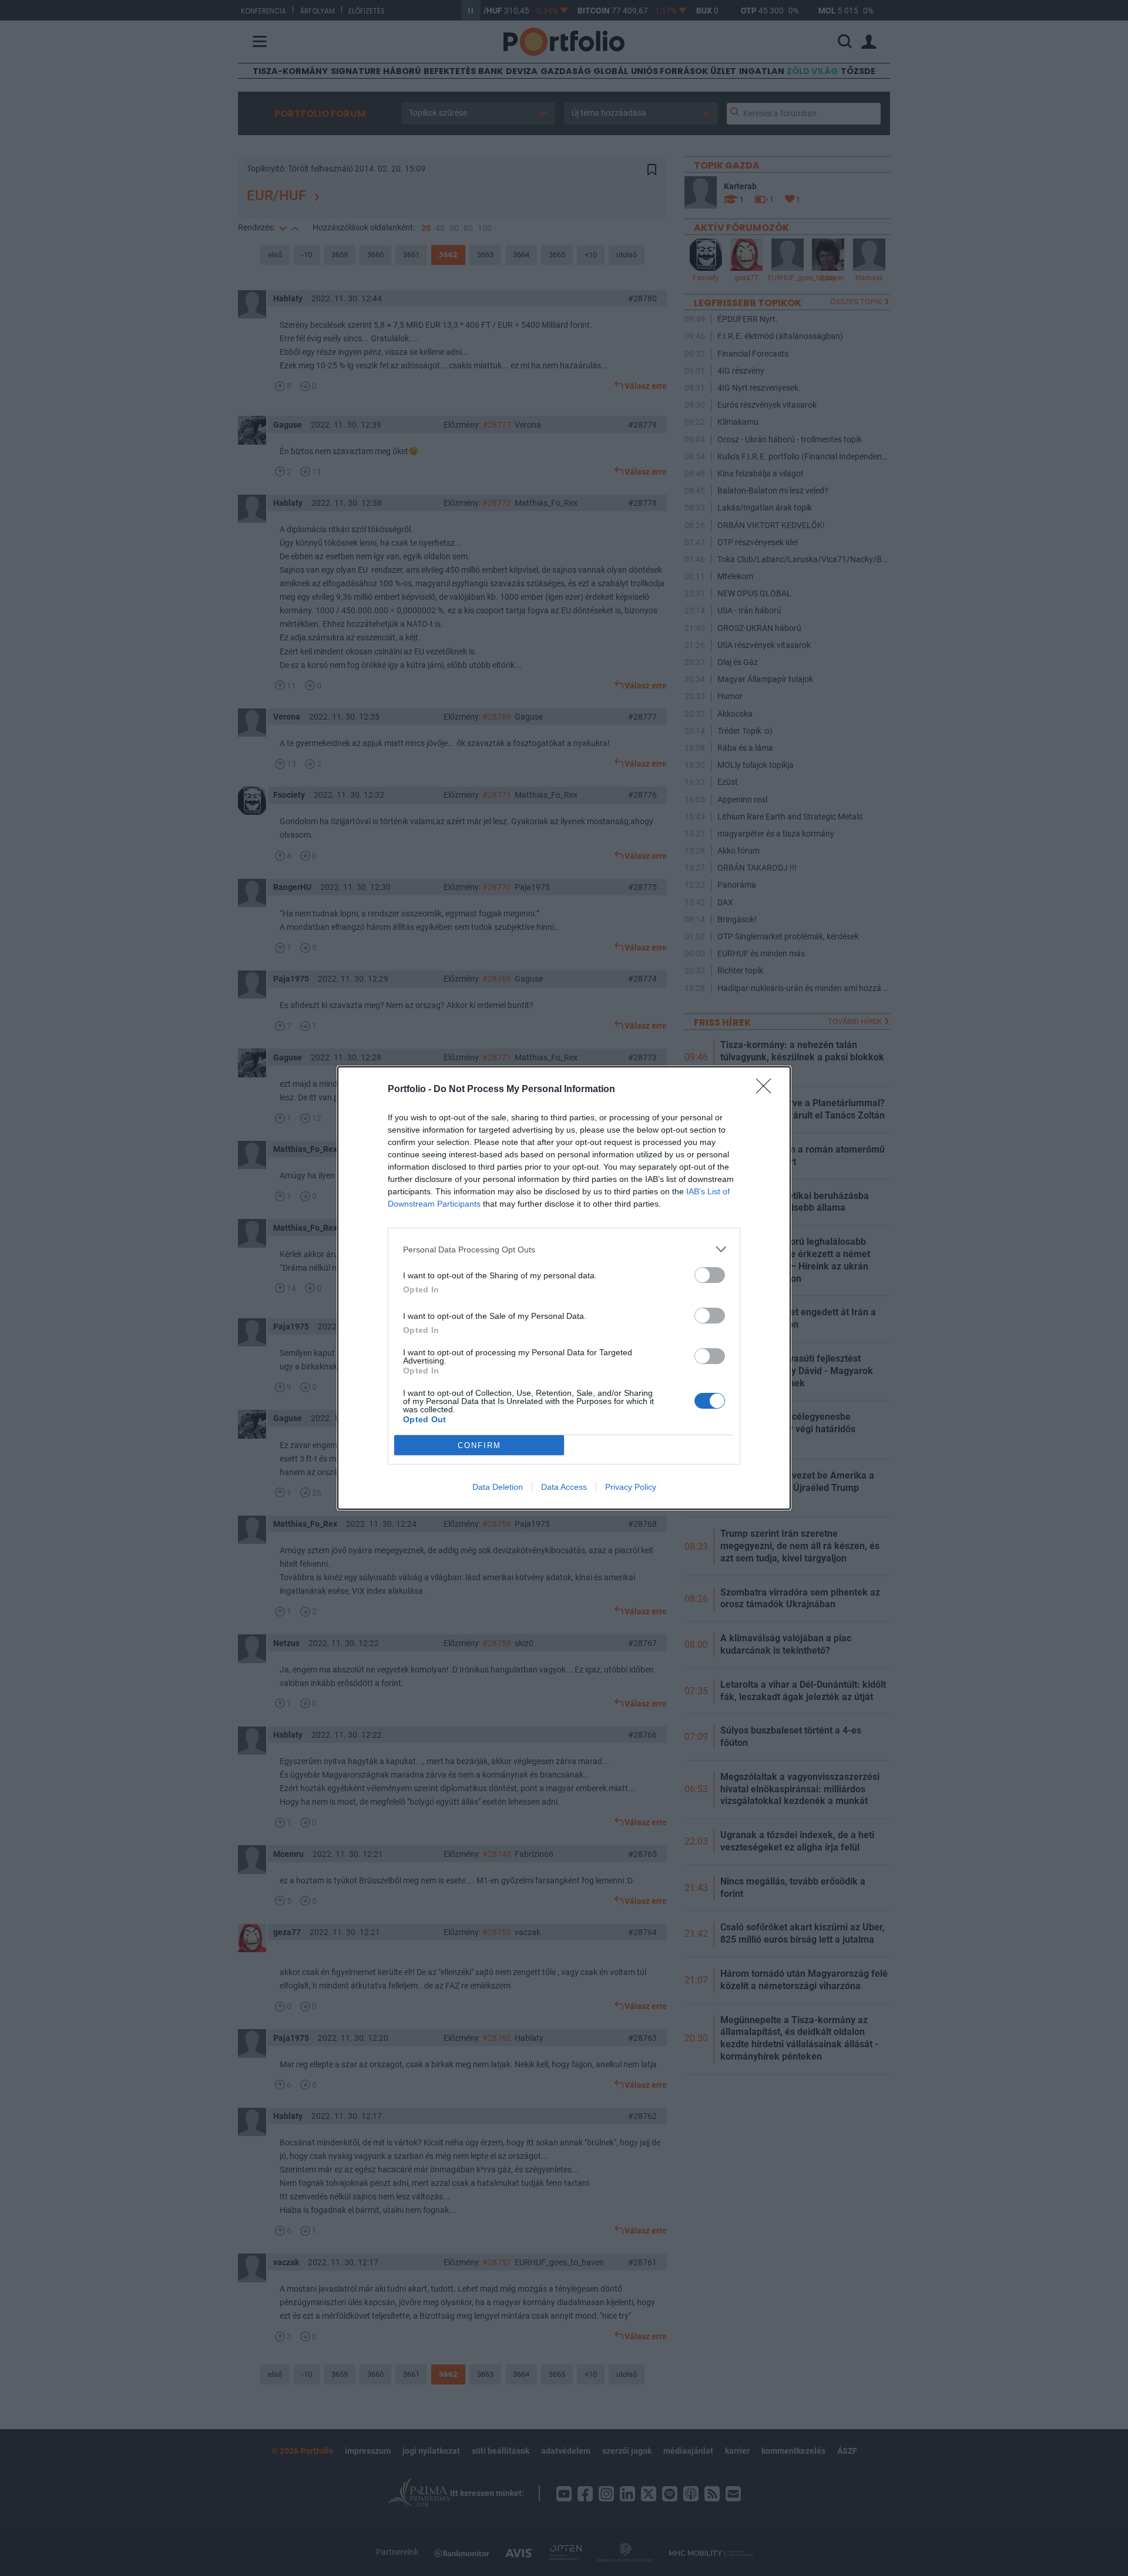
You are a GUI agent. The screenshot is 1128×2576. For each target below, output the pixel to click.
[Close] (767, 1090)
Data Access (564, 1487)
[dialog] (564, 1288)
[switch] (710, 1275)
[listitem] (564, 1249)
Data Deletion (498, 1487)
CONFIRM (479, 1445)
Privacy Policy (631, 1487)
